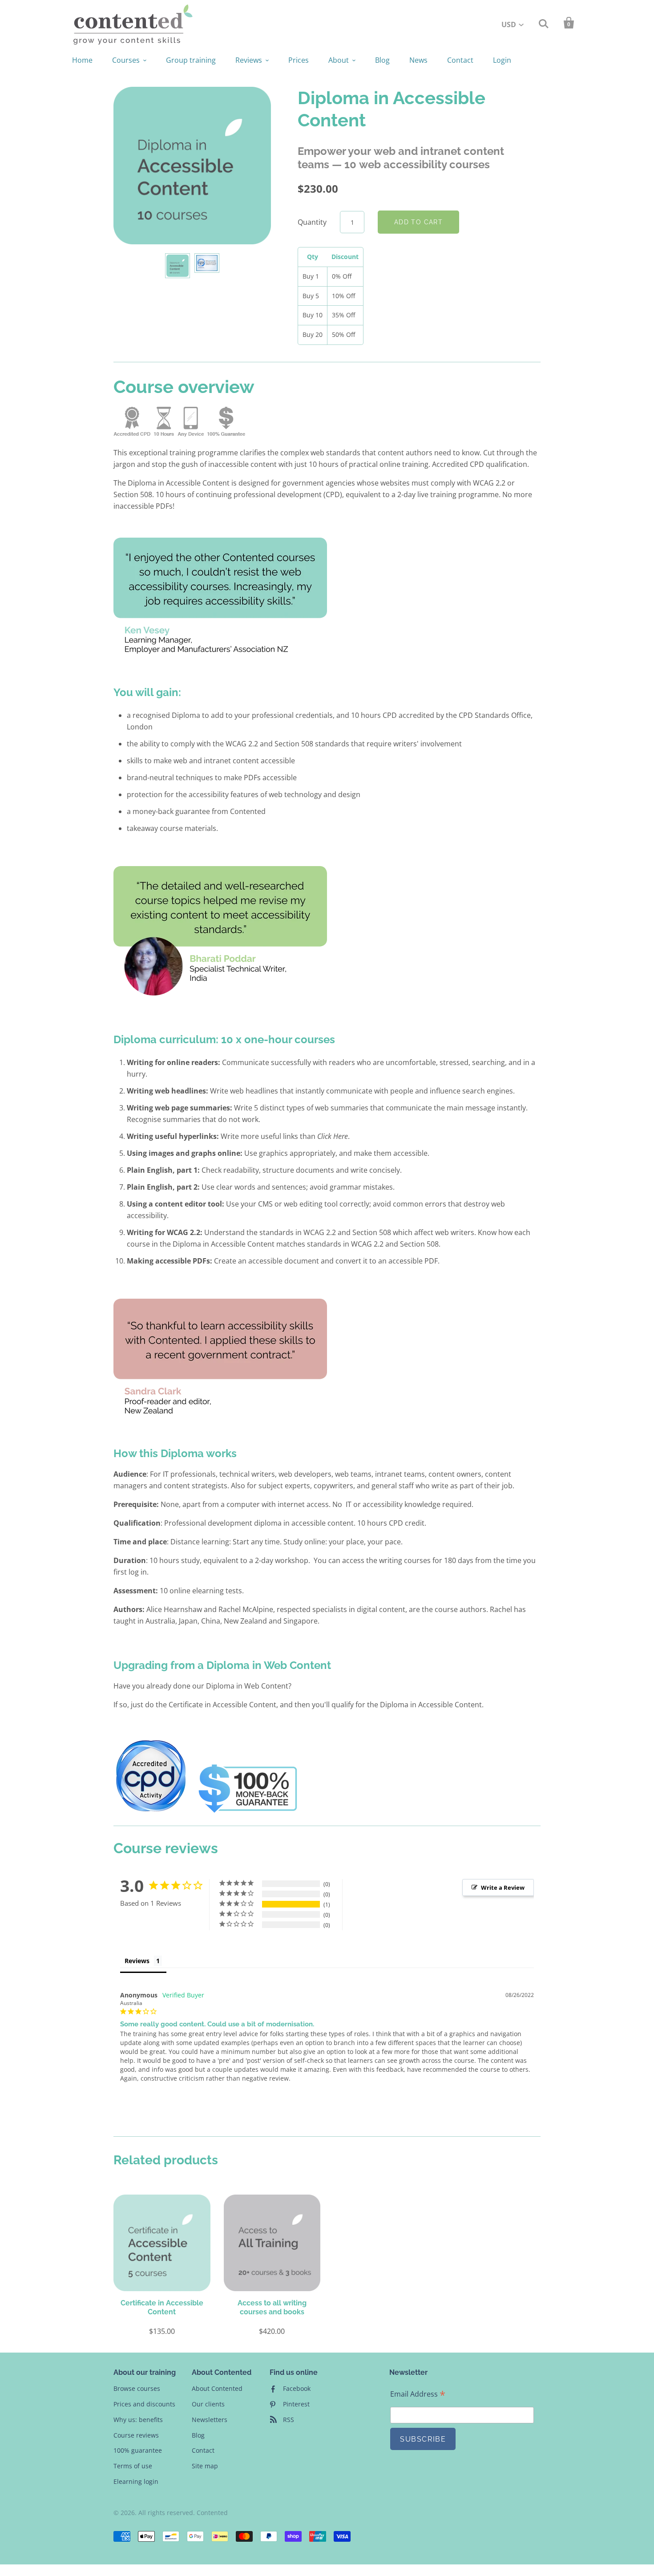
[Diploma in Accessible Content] (162, 2243)
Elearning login (136, 2481)
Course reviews (136, 2435)
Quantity (312, 222)
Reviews (249, 60)
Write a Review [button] (503, 1887)
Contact (460, 60)
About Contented (217, 2388)
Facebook (297, 2388)
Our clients (208, 2404)
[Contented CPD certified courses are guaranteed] (248, 1813)
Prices (299, 60)
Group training (191, 60)
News (418, 60)
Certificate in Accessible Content (162, 2307)
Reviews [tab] (137, 1961)
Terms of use (133, 2466)
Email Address (418, 2394)
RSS (289, 2420)
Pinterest (296, 2404)
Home (82, 60)
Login (502, 60)
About (339, 60)
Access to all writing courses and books (272, 2307)
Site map (205, 2466)
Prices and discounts (144, 2404)
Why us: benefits (138, 2420)
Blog (382, 60)
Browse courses (137, 2388)
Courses (126, 60)
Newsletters (210, 2420)
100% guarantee (138, 2450)
